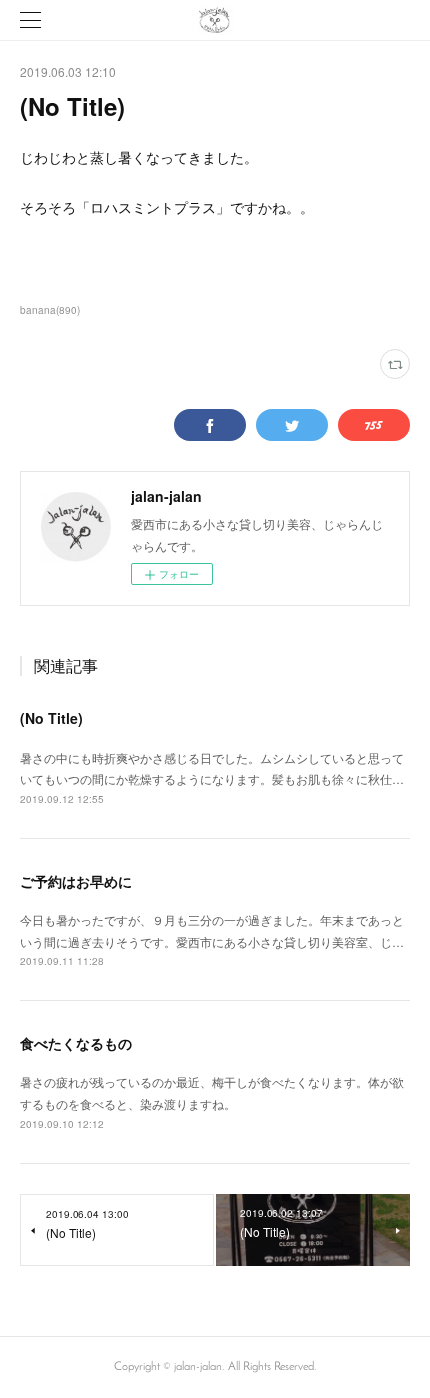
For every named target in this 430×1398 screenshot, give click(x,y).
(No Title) (51, 718)
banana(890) (50, 310)
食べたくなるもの (76, 1043)
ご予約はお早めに (76, 881)
